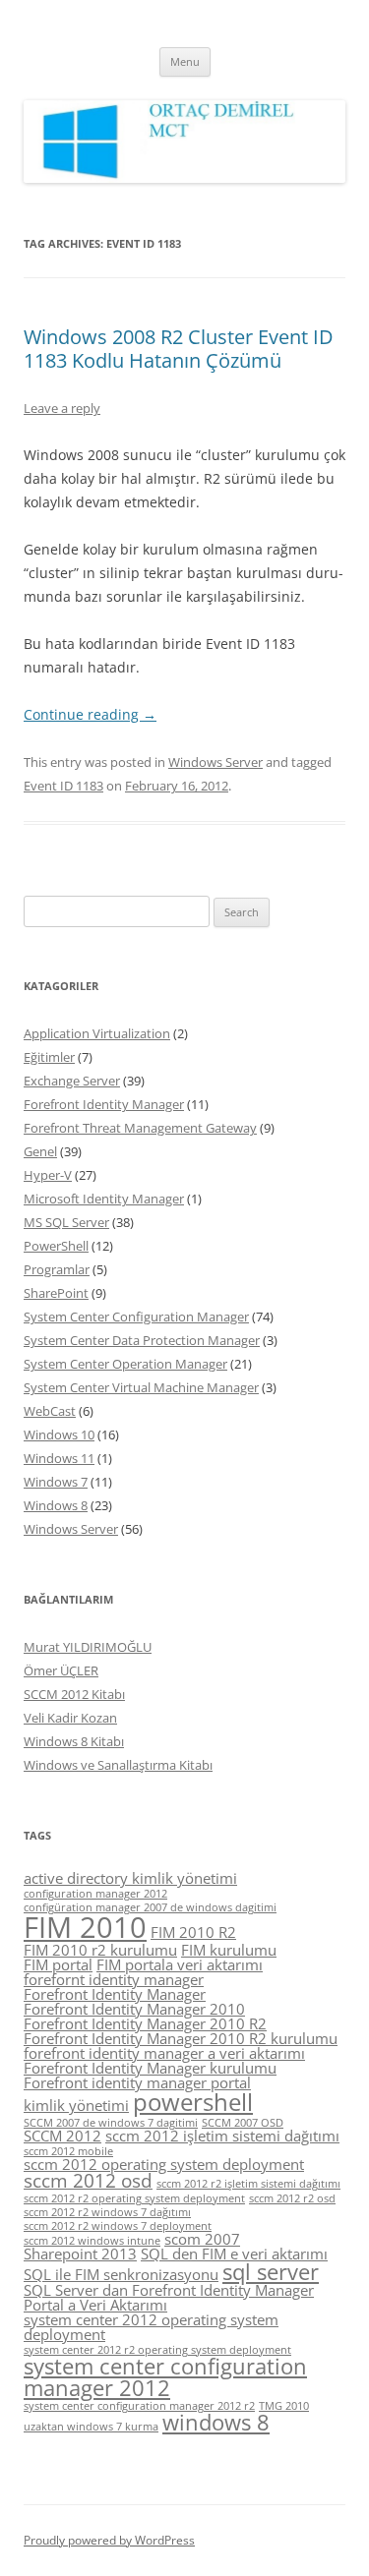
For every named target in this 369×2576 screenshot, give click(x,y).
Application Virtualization (97, 1033)
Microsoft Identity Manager (104, 1199)
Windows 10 (59, 1434)
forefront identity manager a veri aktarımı (164, 2053)
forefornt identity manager (114, 1979)
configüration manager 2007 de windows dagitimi (150, 1907)
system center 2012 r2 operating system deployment (157, 2350)
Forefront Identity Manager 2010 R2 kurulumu (181, 2038)
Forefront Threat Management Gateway (140, 1128)
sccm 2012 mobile (68, 2151)
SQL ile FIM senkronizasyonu (121, 2274)
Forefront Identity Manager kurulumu (150, 2068)
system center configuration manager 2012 (165, 2377)
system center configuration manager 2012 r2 (139, 2406)
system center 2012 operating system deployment (151, 2327)
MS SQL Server (66, 1222)
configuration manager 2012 (95, 1894)
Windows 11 (59, 1458)
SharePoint (56, 1293)
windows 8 (216, 2422)
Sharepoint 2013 (80, 2254)
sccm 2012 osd (88, 2181)
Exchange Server (72, 1081)
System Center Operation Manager (125, 1364)
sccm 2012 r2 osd (292, 2198)
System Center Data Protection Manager (142, 1340)
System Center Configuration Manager (136, 1317)
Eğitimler (49, 1057)
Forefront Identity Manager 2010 (134, 2009)
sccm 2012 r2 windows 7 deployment (118, 2226)
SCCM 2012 (62, 2136)
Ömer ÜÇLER (61, 1670)
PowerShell (56, 1246)
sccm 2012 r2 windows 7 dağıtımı (107, 2212)
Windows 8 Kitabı (74, 1741)
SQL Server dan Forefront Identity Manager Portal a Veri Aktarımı (169, 2297)
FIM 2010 (85, 1927)
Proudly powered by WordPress (109, 2540)
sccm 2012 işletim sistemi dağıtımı (222, 2136)
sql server (271, 2272)
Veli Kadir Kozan (70, 1718)
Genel (40, 1151)
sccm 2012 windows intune (92, 2241)
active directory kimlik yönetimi (130, 1878)
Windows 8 (56, 1505)
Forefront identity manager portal (137, 2082)
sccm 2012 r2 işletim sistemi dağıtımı (248, 2184)
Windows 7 (56, 1482)
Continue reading (90, 714)
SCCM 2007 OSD (243, 2123)
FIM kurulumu (229, 1950)
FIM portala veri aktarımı (180, 1964)
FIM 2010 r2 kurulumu (100, 1950)
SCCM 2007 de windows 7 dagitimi (111, 2123)
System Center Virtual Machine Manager (141, 1387)
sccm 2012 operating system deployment (164, 2164)
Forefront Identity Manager (104, 1104)
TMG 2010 (284, 2406)
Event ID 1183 (63, 786)
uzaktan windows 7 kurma (91, 2427)
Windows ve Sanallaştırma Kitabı (118, 1765)
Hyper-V (48, 1175)
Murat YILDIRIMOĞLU (88, 1647)
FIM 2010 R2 (193, 1932)
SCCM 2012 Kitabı (74, 1694)
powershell (193, 2102)
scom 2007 (202, 2239)
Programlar (57, 1269)
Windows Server (215, 762)
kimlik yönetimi (76, 2105)
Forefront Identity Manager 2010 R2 (145, 2023)
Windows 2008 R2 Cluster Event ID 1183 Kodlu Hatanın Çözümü (179, 349)
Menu (185, 61)
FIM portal (58, 1964)
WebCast (50, 1411)
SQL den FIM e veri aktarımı (234, 2254)
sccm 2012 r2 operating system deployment (134, 2198)
